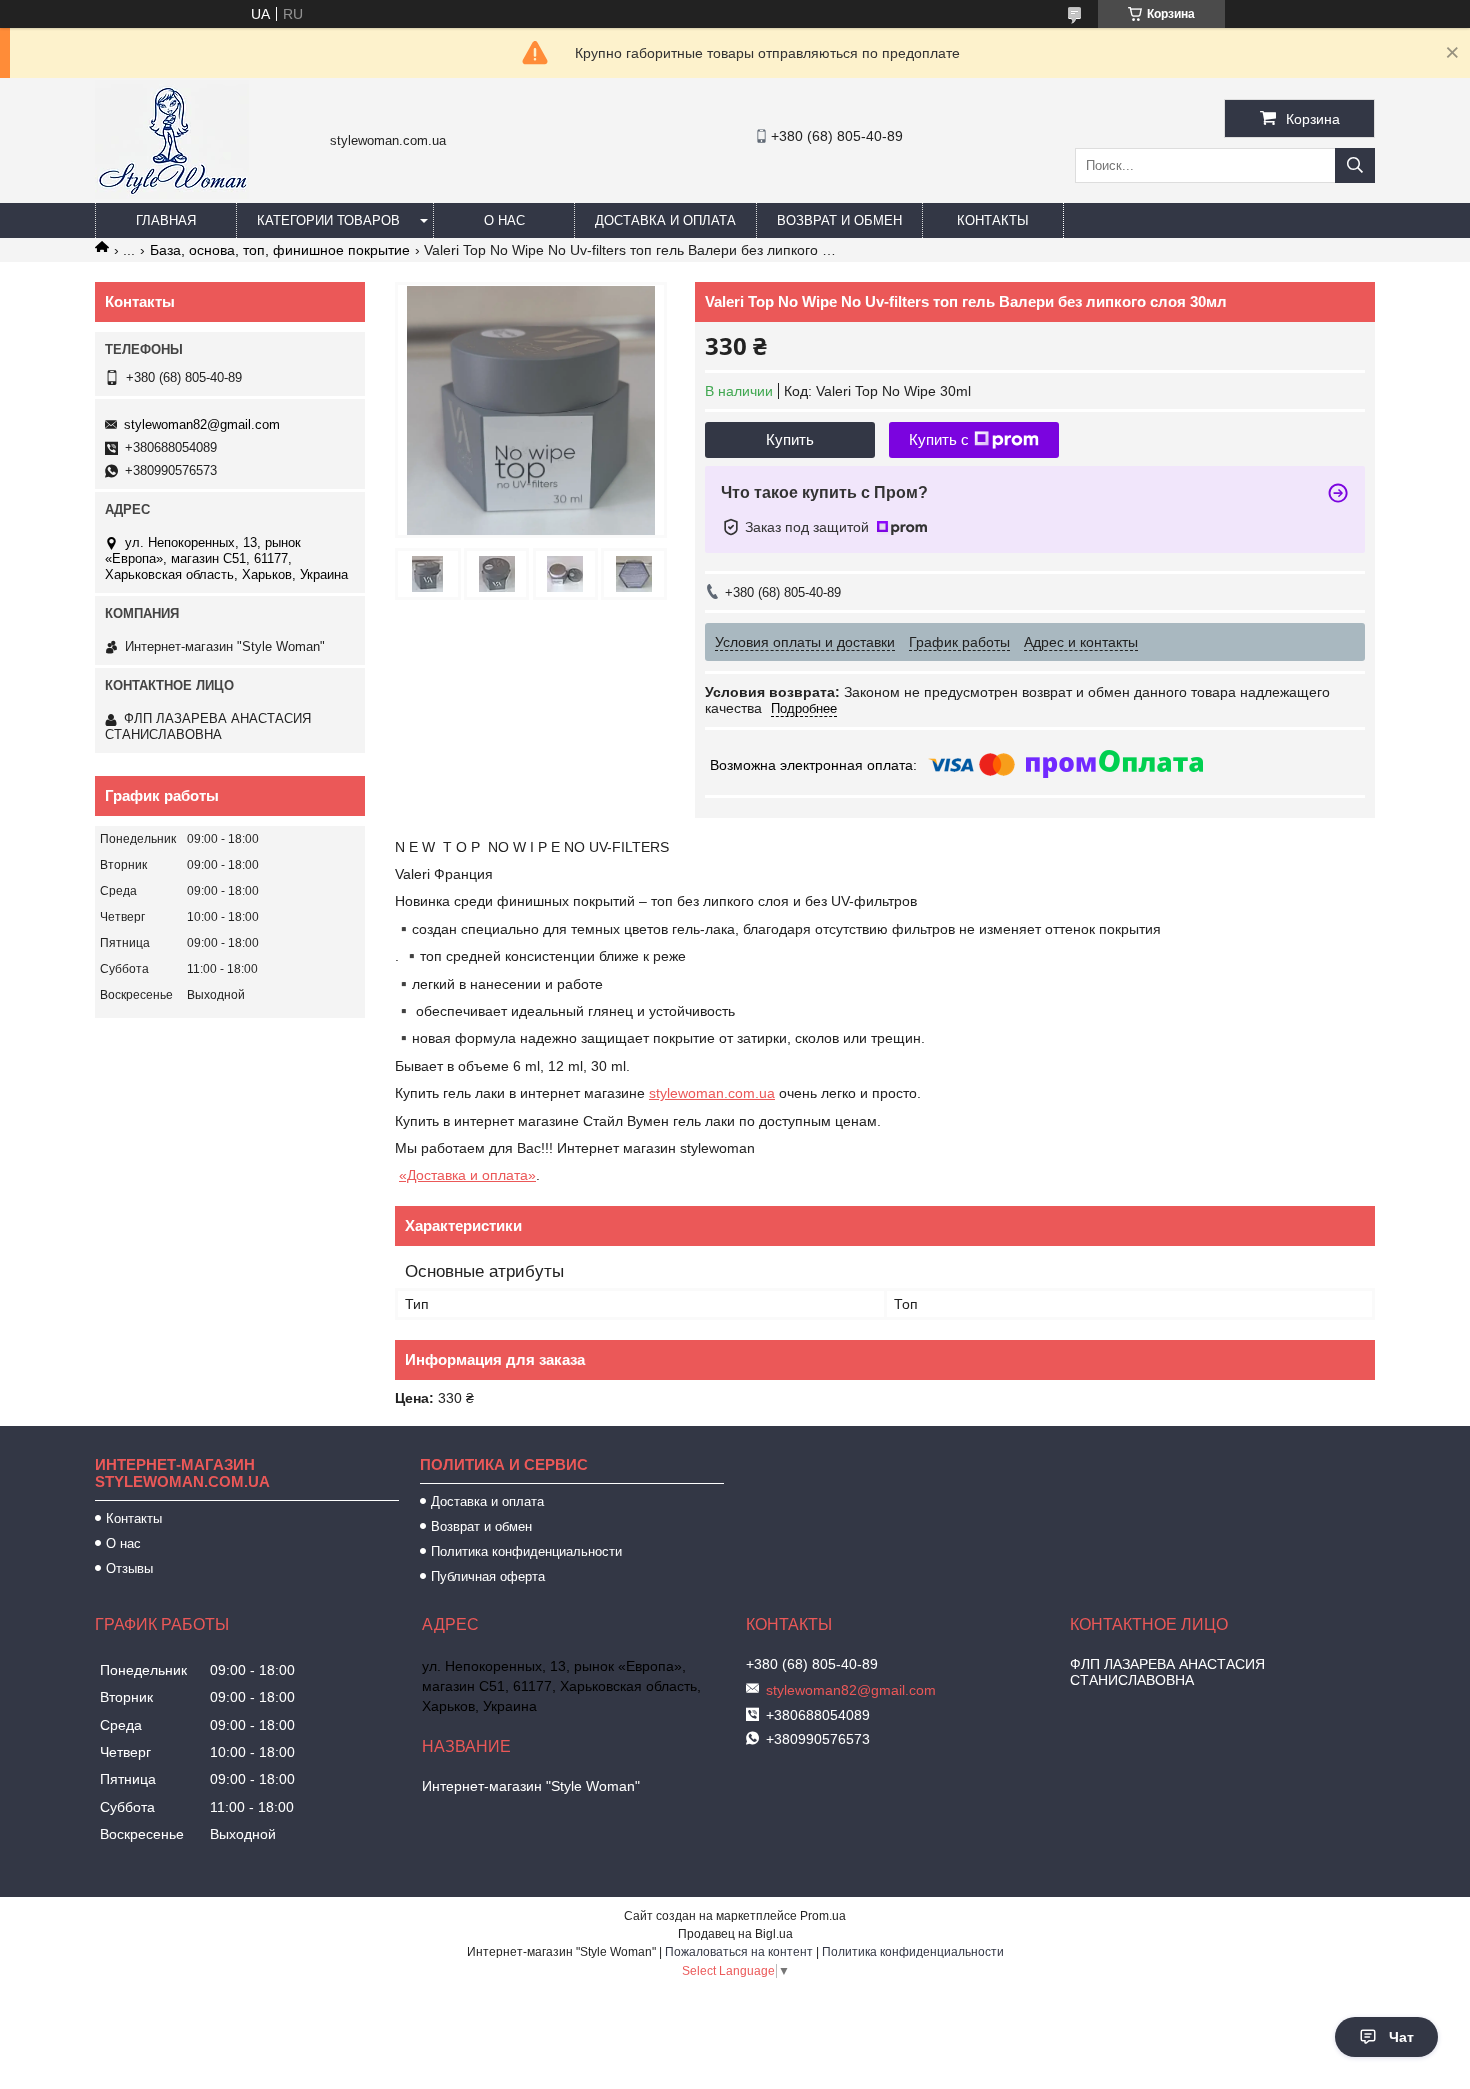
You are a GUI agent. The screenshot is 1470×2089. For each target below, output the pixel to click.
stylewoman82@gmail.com (202, 424)
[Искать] (1355, 165)
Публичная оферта (488, 1576)
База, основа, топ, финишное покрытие (280, 250)
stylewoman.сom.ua (712, 1093)
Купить (790, 439)
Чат (1401, 2037)
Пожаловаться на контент (739, 1952)
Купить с (939, 439)
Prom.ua (823, 1916)
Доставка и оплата (665, 220)
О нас (504, 220)
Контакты (993, 220)
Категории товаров (328, 220)
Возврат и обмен (839, 220)
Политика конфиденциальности (526, 1551)
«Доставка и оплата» (467, 1175)
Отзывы (129, 1568)
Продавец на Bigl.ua (735, 1934)
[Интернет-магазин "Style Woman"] (172, 194)
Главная (166, 220)
